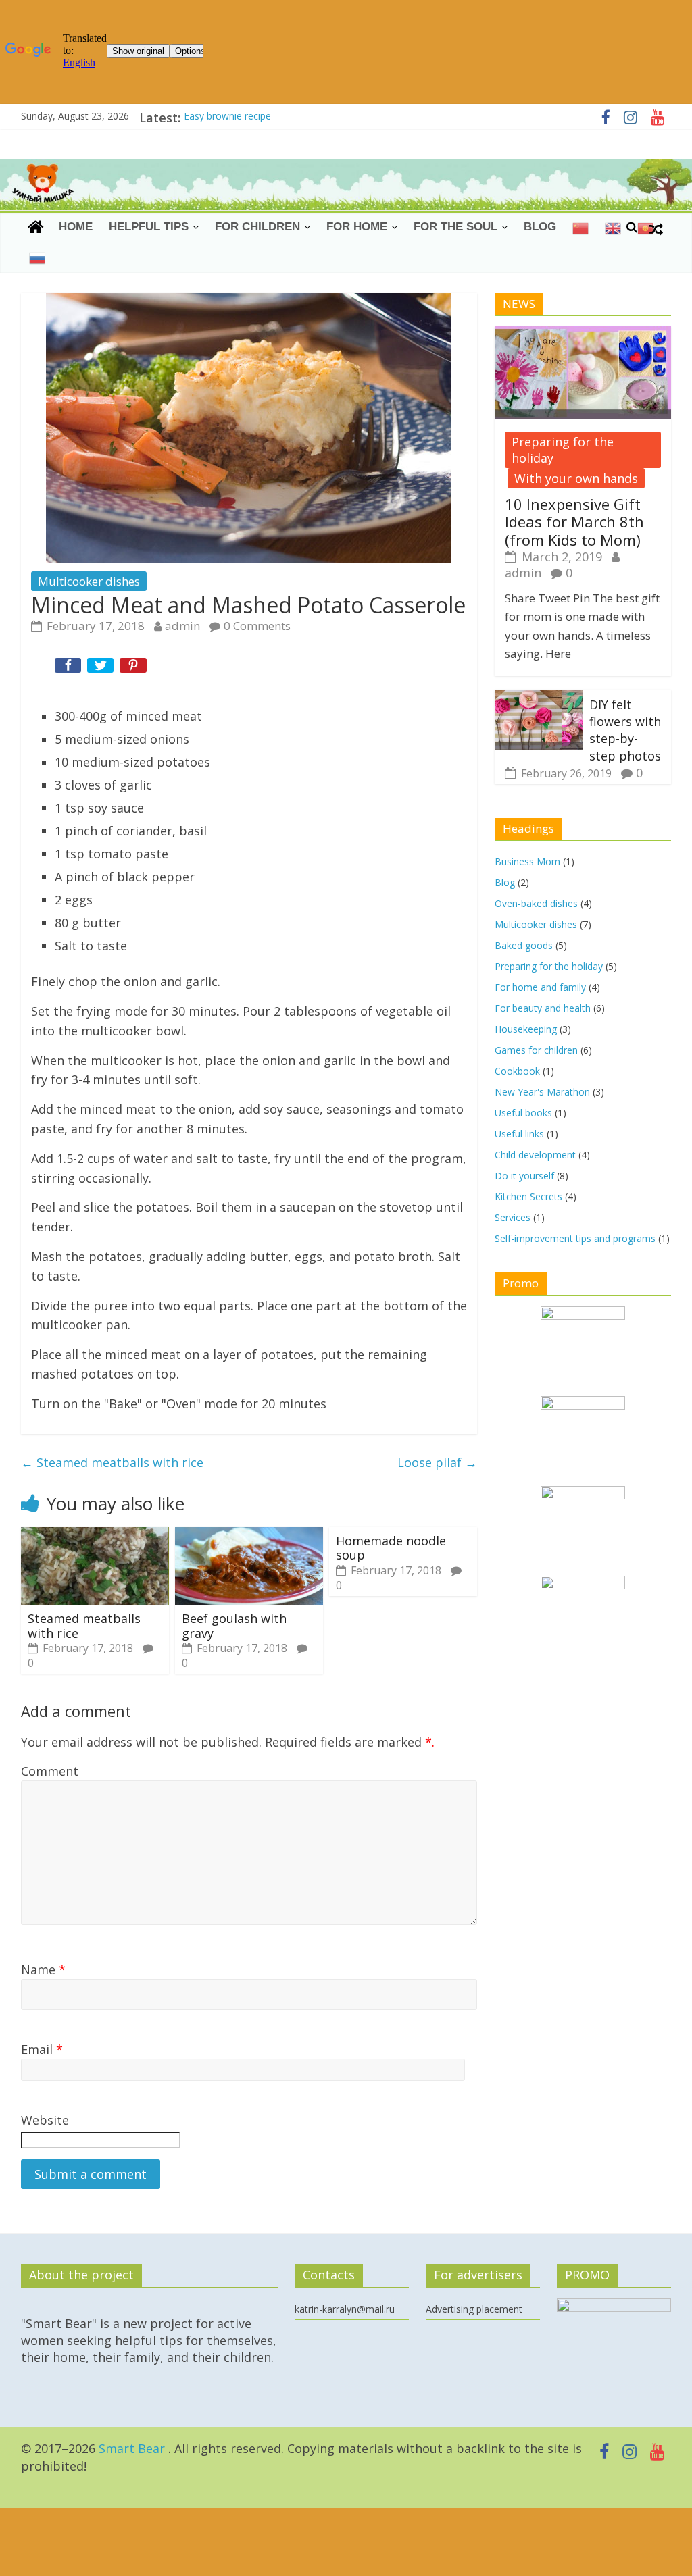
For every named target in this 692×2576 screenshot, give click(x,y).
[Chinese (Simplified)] (580, 228)
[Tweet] (102, 668)
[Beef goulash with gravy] (249, 1534)
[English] (613, 228)
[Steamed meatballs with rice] (95, 1534)
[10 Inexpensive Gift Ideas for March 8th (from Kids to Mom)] (583, 334)
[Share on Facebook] (70, 668)
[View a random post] (656, 228)
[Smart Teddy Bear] (36, 227)
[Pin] (134, 668)
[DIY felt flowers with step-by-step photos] (539, 697)
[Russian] (37, 258)
